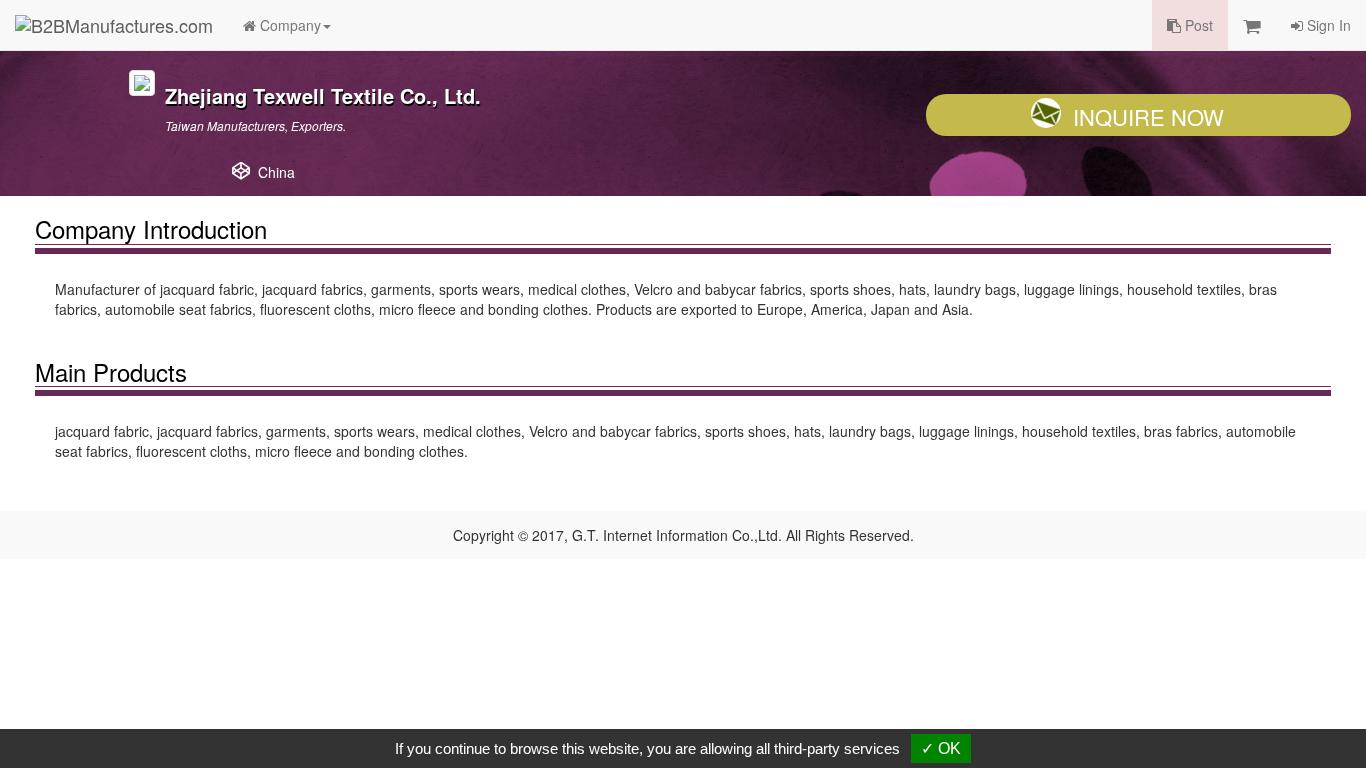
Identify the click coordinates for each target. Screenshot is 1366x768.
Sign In (1327, 25)
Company (288, 25)
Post (1197, 25)
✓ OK (941, 748)
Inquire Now (1148, 116)
